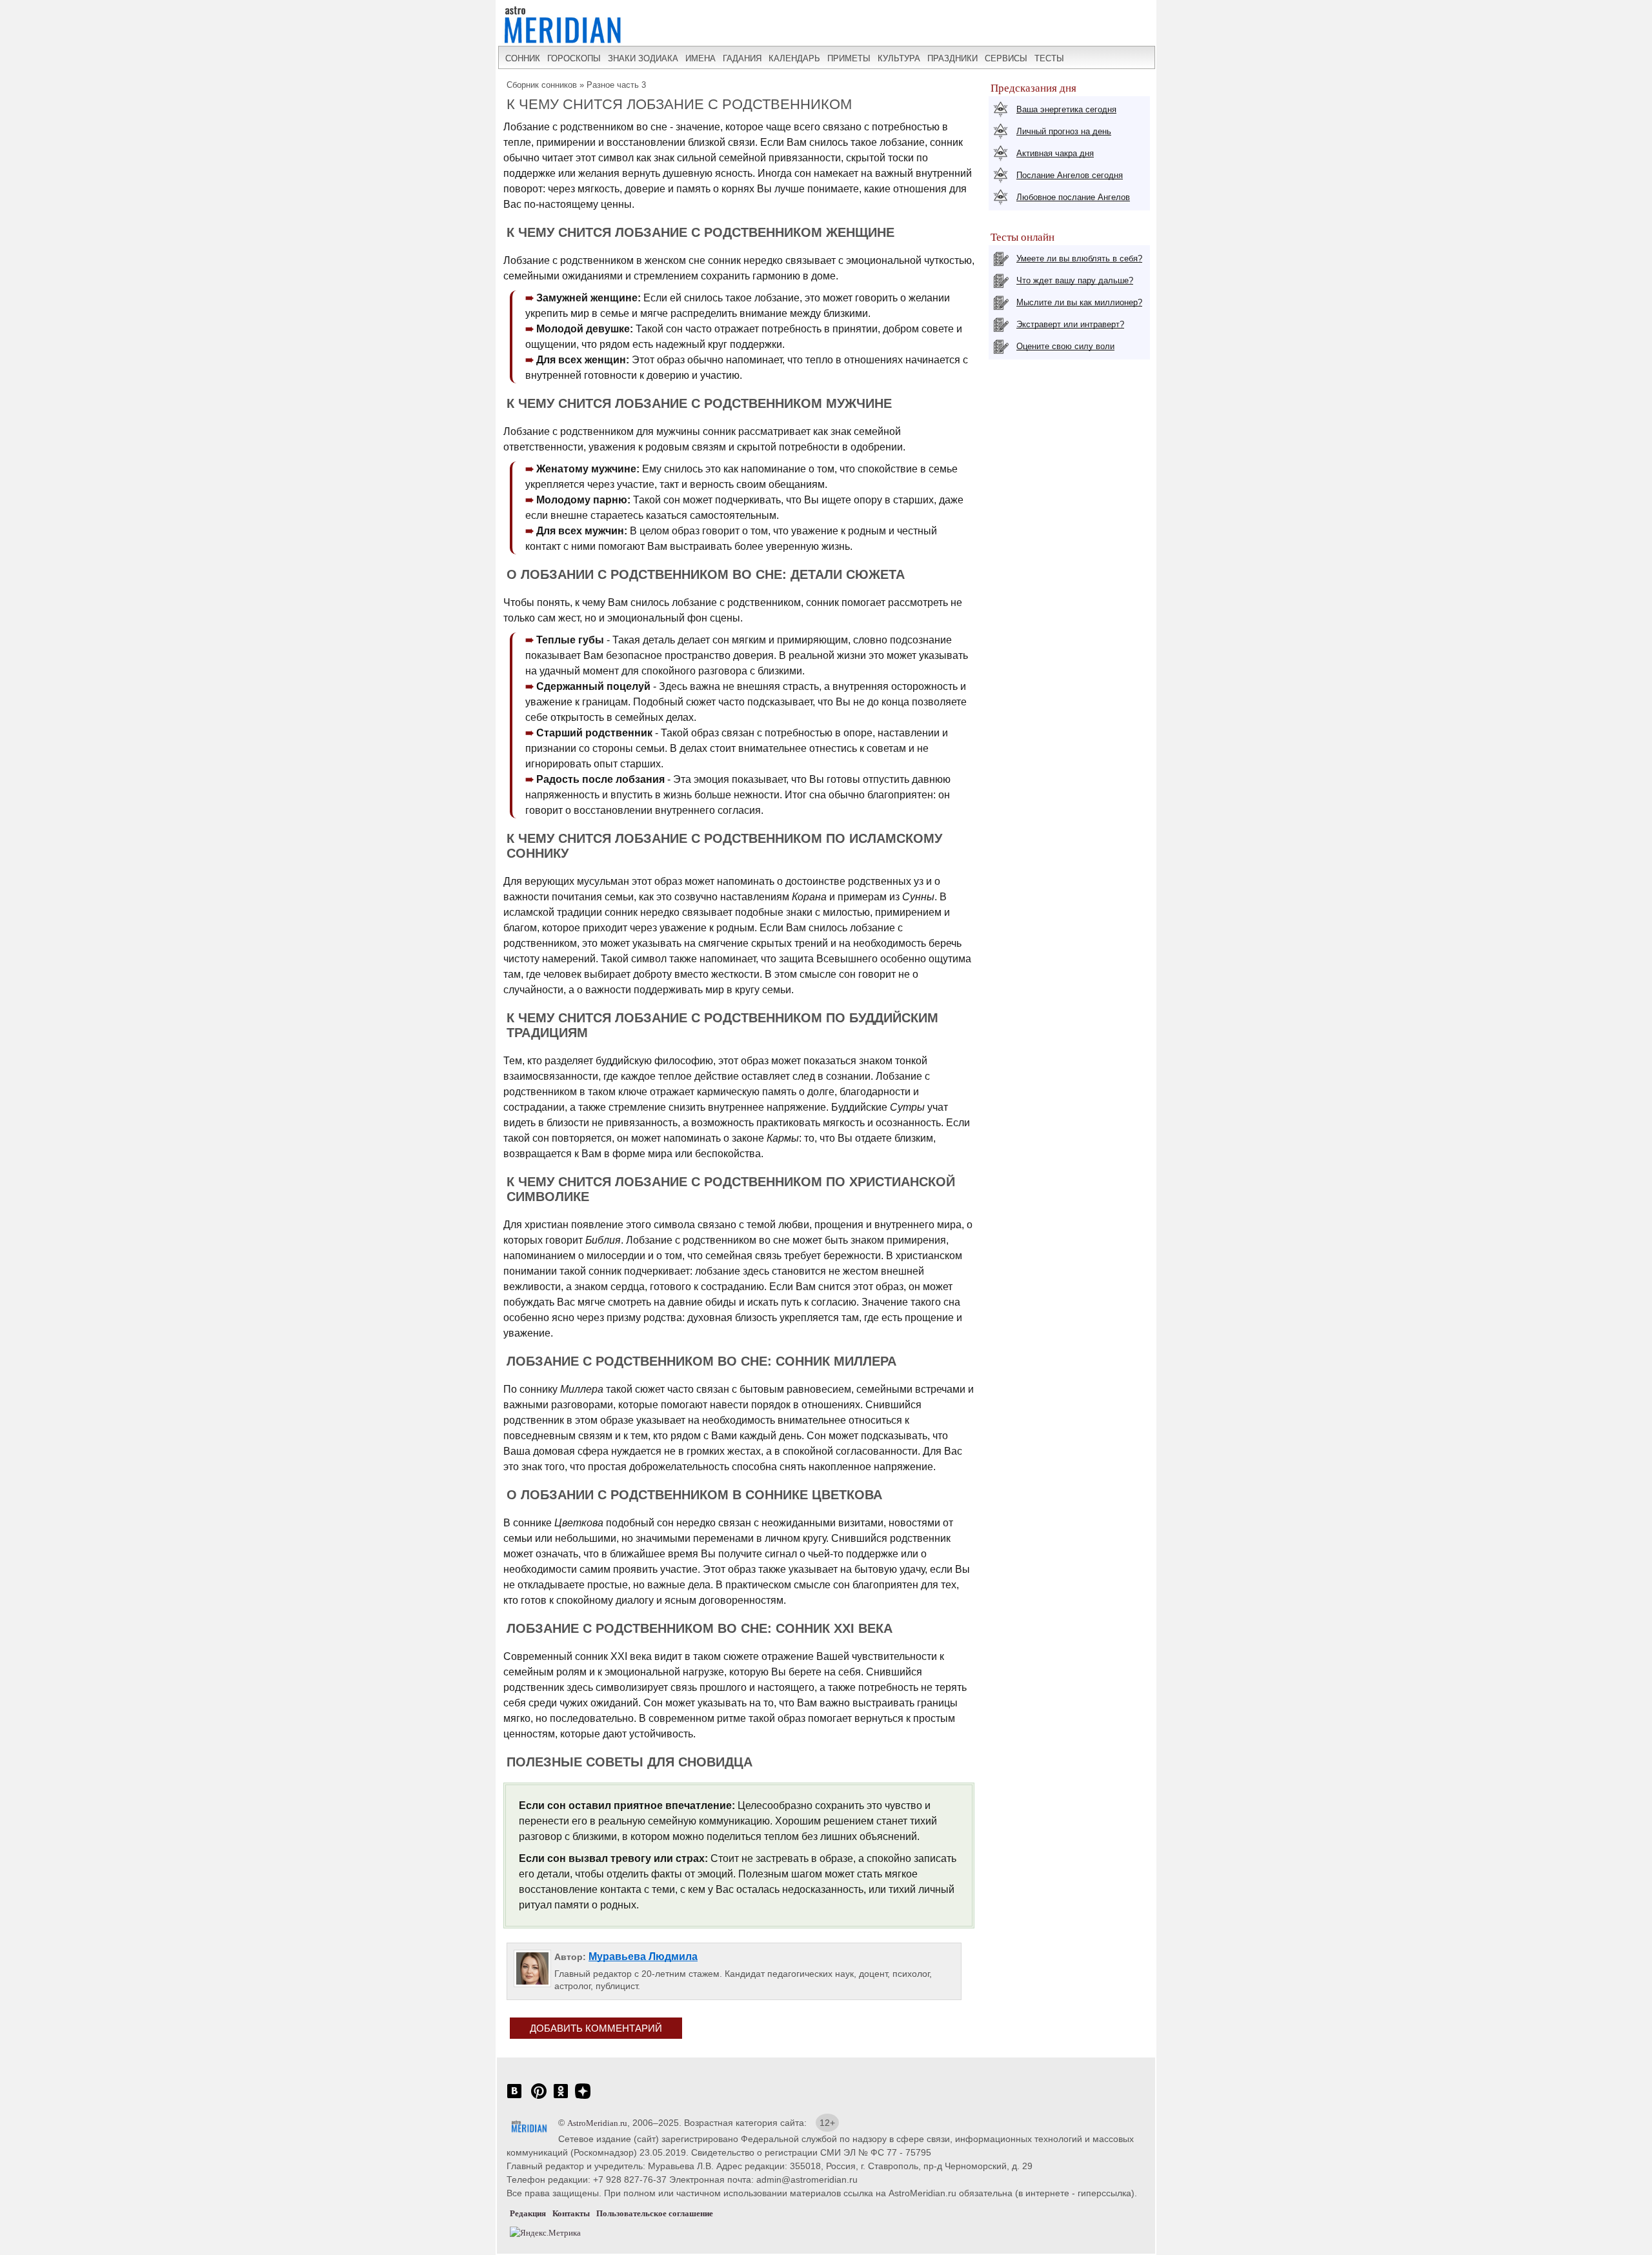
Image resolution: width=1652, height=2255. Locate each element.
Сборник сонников (542, 85)
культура (899, 58)
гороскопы (574, 58)
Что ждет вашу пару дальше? (1075, 280)
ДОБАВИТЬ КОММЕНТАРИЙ (596, 2028)
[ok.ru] (561, 2098)
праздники (952, 58)
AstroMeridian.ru (597, 2123)
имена (700, 58)
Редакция (528, 2213)
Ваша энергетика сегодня (1066, 109)
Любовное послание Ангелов (1073, 197)
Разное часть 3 (616, 85)
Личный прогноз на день (1064, 131)
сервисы (1006, 58)
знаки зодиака (643, 58)
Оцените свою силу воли (1065, 346)
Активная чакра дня (1055, 153)
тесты (1049, 58)
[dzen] (583, 2098)
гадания (742, 58)
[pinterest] (539, 2098)
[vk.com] (514, 2098)
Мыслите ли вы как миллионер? (1079, 302)
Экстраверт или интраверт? (1070, 324)
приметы (849, 58)
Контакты (571, 2213)
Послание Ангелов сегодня (1070, 175)
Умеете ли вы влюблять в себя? (1079, 258)
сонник (523, 58)
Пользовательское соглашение (655, 2213)
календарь (794, 58)
